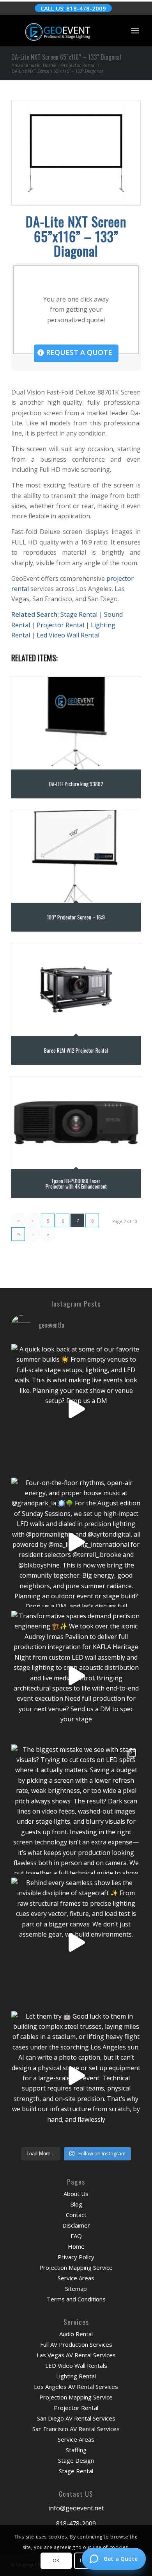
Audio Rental (76, 2334)
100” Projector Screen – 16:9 (76, 917)
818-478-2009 (76, 2524)
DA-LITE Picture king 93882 (76, 784)
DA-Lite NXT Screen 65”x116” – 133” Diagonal (66, 57)
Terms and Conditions (76, 2299)
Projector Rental (60, 625)
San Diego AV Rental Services (76, 2418)
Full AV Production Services (76, 2344)
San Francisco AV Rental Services (76, 2429)
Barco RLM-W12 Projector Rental (76, 1050)
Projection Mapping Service (76, 2267)
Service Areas (76, 2278)
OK (56, 2561)
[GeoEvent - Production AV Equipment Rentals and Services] (63, 30)
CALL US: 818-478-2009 (73, 8)
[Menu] (135, 30)
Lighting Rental (76, 2376)
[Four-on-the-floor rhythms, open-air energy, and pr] (76, 1542)
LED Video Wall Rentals (76, 2365)
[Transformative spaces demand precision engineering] (76, 1676)
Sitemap (76, 2289)
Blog (76, 2204)
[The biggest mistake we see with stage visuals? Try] (76, 1809)
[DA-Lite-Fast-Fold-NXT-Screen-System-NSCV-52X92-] (76, 153)
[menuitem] (135, 30)
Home (76, 2246)
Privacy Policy (76, 2257)
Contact (76, 2215)
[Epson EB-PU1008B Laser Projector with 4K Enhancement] (76, 1123)
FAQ (76, 2236)
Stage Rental (79, 614)
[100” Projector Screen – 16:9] (76, 856)
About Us (76, 2194)
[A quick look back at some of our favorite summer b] (76, 1409)
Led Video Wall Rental (68, 635)
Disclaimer (76, 2225)
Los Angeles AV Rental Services (76, 2387)
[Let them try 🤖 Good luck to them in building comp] (76, 2076)
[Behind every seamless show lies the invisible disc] (76, 1942)
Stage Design (76, 2460)
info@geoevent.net (76, 2508)
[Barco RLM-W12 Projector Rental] (76, 989)
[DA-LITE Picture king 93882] (76, 723)
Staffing (76, 2450)
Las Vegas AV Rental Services (76, 2355)
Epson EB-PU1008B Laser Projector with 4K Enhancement (76, 1183)
